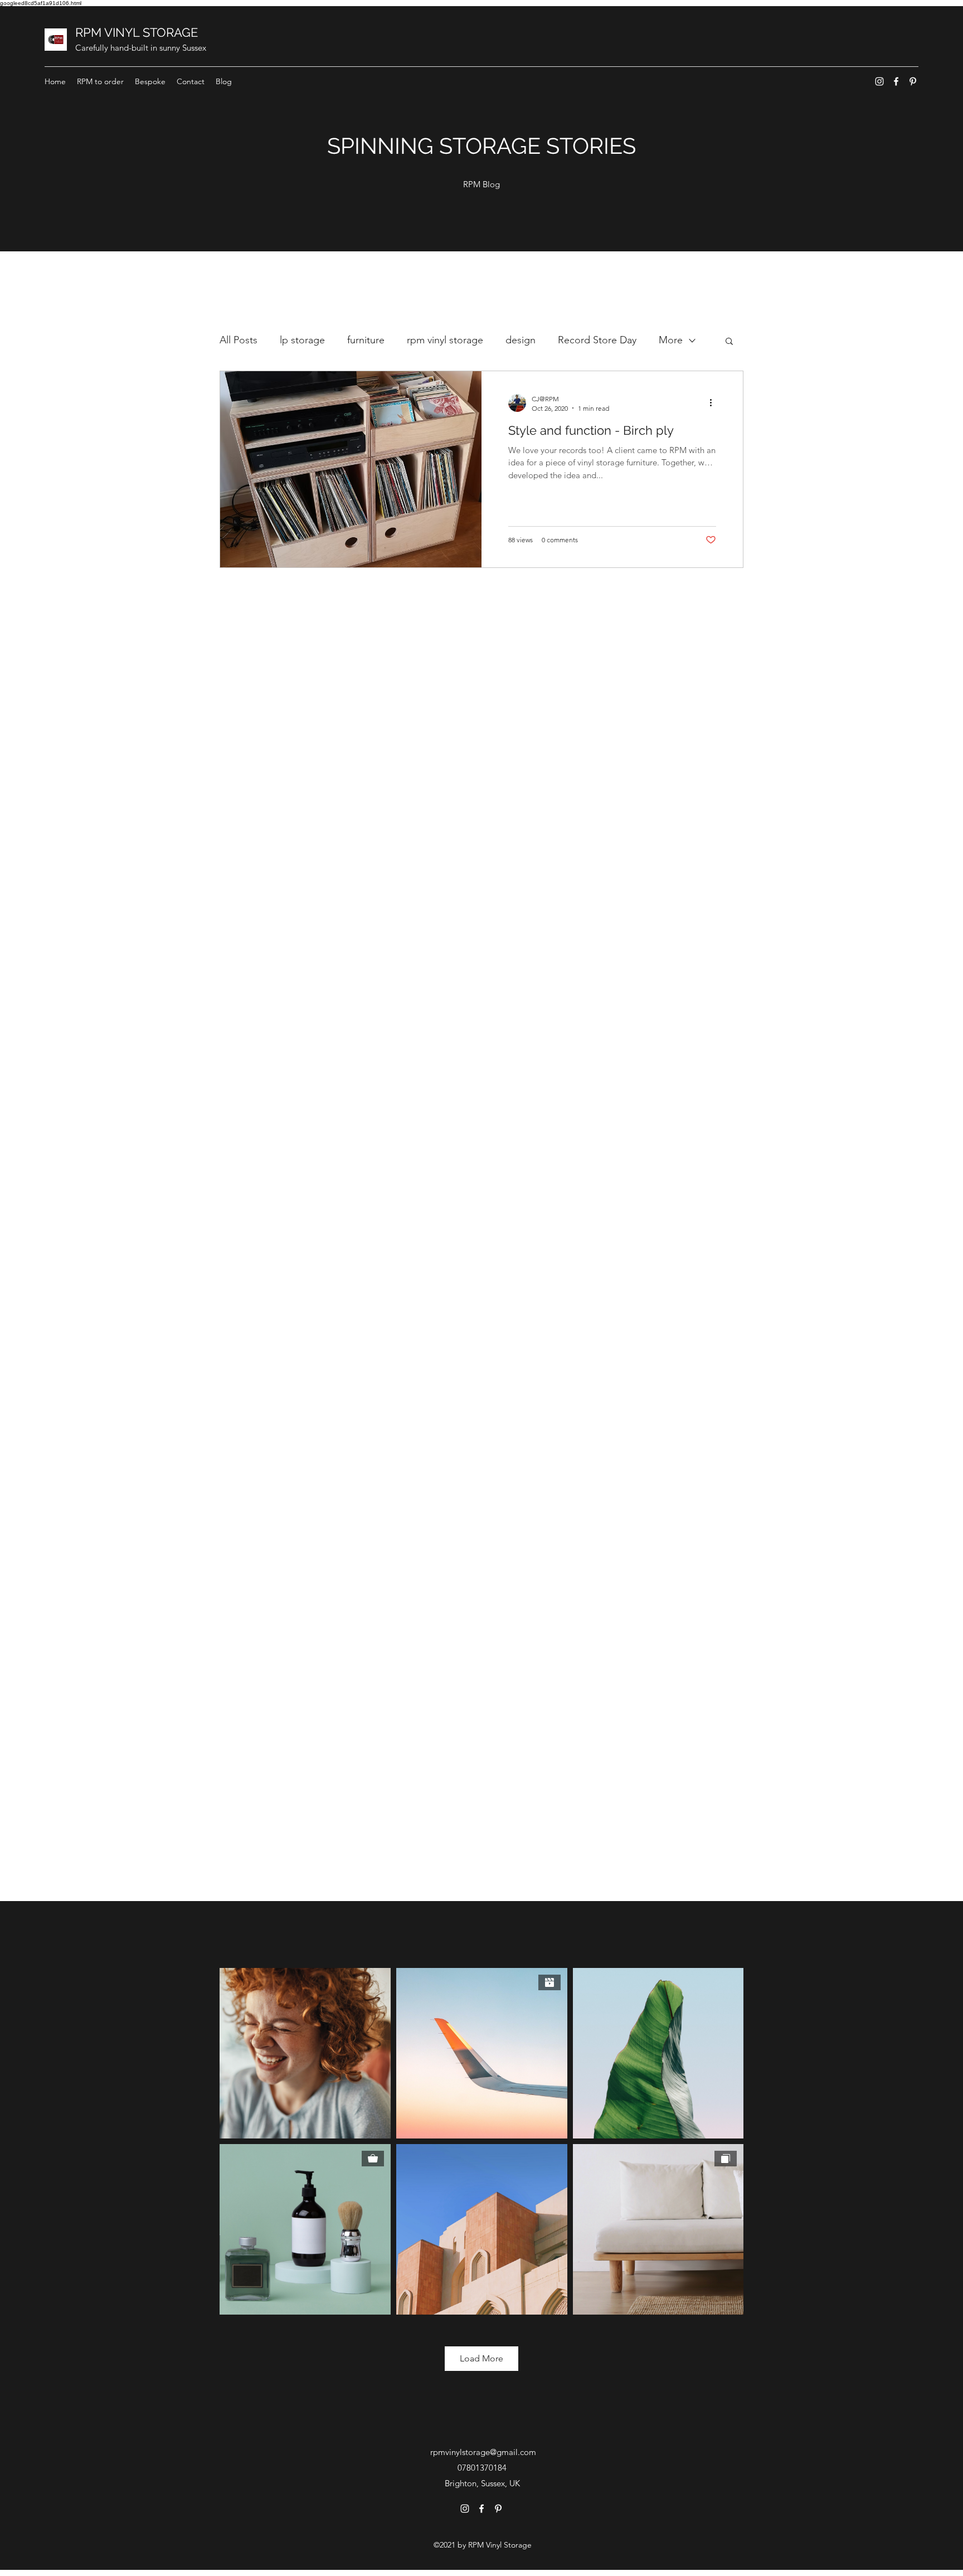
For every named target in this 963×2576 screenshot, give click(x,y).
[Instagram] (879, 81)
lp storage (302, 340)
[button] (729, 342)
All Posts (239, 340)
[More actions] (714, 403)
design (521, 340)
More (671, 340)
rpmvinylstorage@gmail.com (483, 2452)
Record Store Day (597, 340)
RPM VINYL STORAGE (137, 32)
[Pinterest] (913, 81)
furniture (366, 340)
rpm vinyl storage (445, 340)
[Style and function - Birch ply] (351, 469)
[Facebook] (896, 81)
